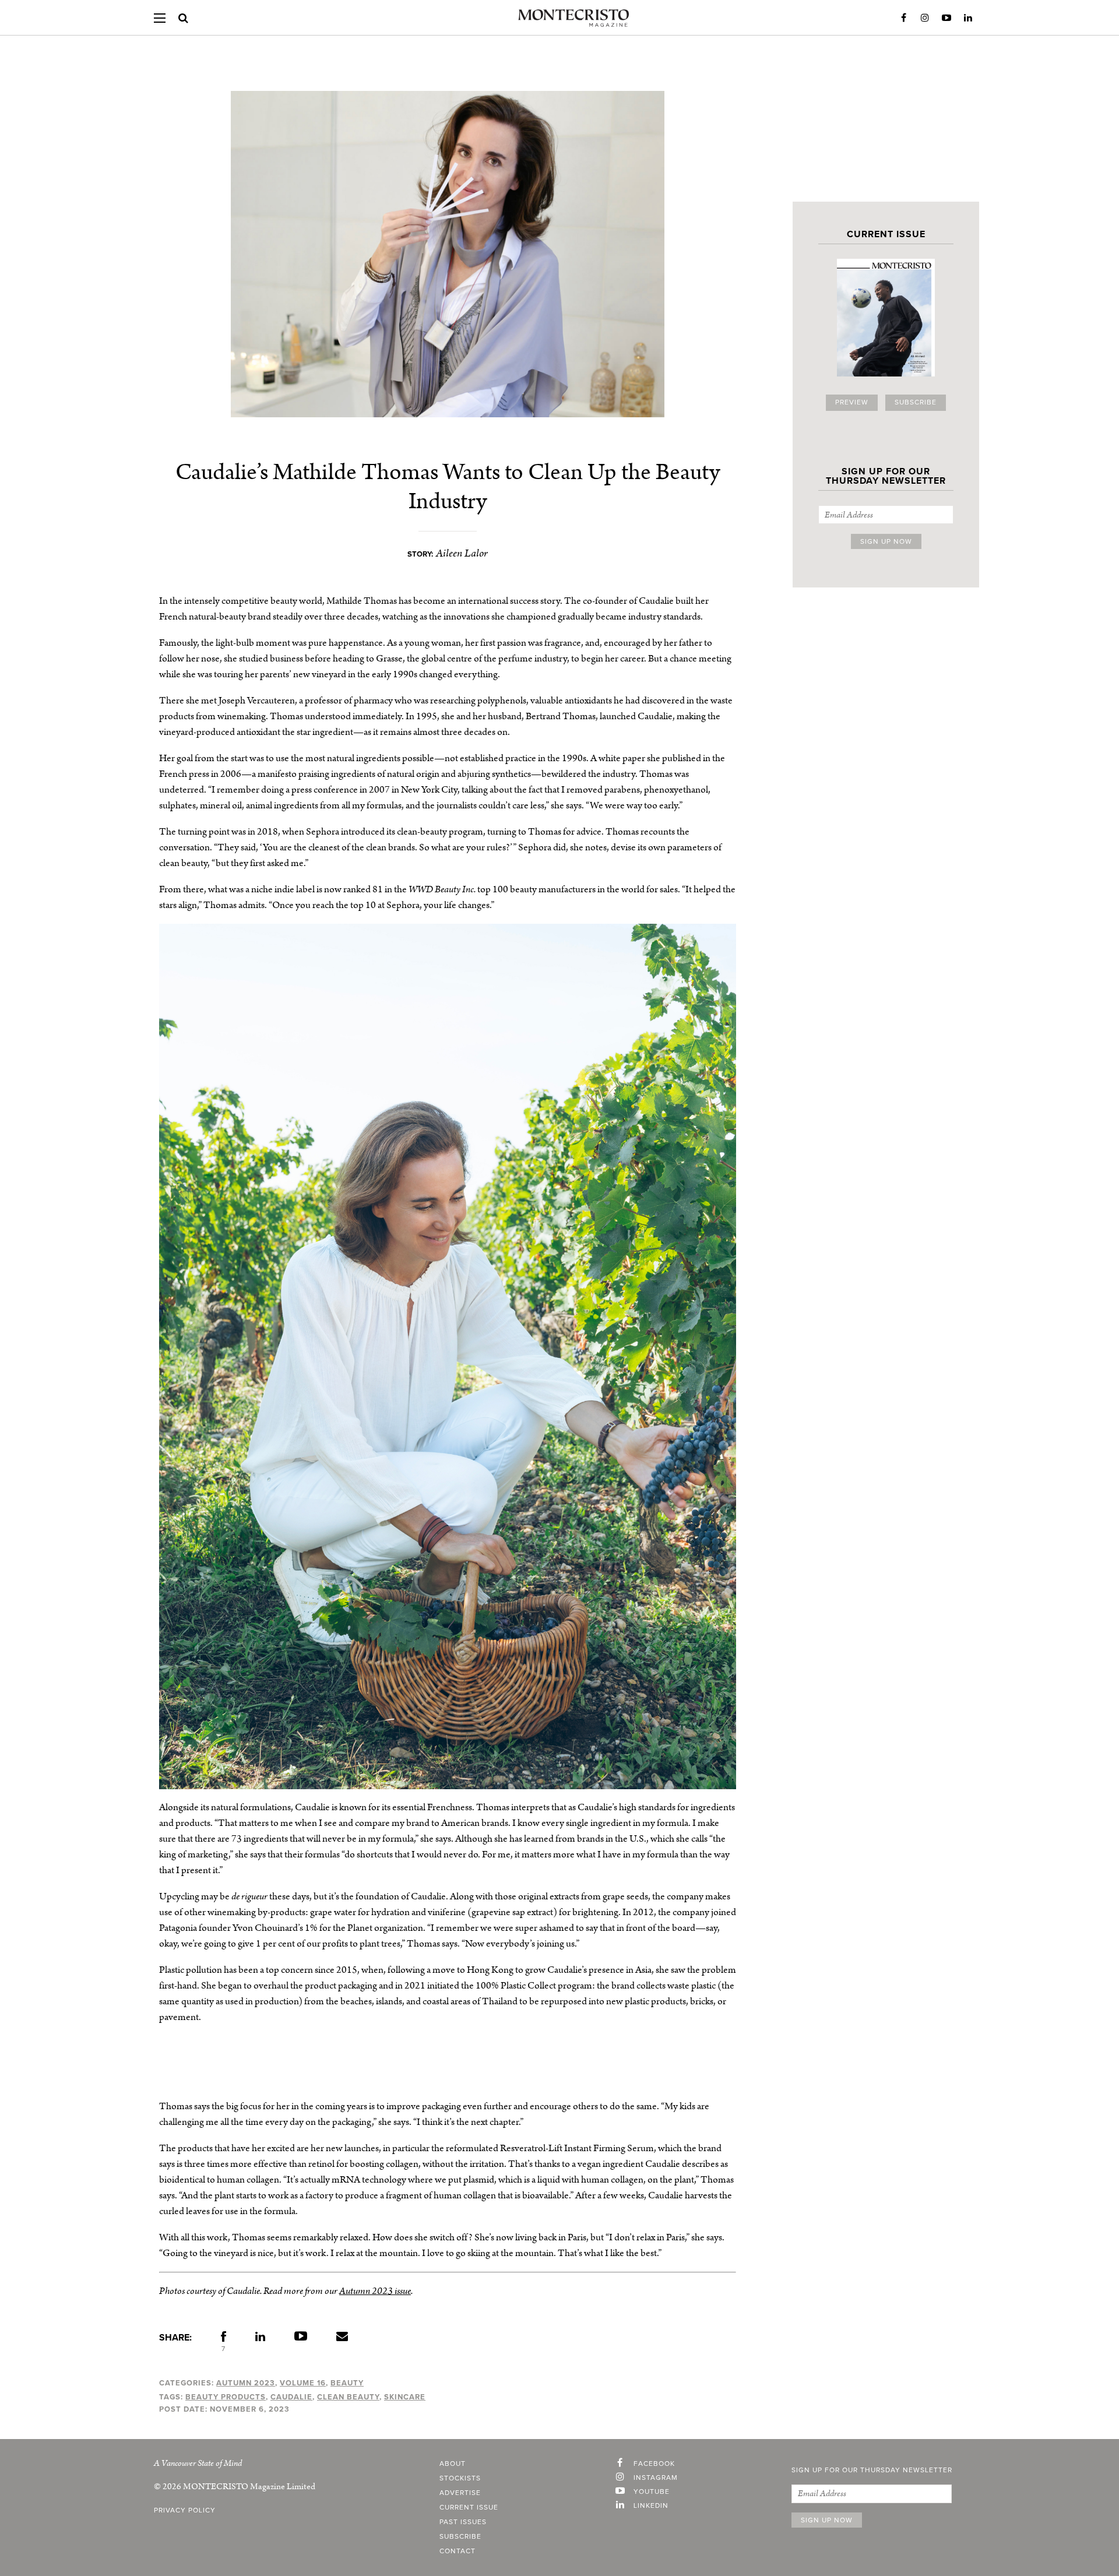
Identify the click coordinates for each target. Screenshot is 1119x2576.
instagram (656, 2478)
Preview (852, 403)
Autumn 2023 (246, 2383)
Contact (458, 2552)
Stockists (460, 2479)
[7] (224, 2339)
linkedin (651, 2506)
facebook (654, 2464)
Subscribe (916, 403)
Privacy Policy (185, 2511)
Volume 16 (303, 2383)
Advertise (460, 2493)
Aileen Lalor (462, 553)
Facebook (903, 18)
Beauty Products (226, 2397)
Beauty (347, 2383)
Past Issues (463, 2522)
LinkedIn (968, 18)
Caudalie (291, 2397)
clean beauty (348, 2397)
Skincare (405, 2397)
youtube (652, 2492)
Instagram (925, 18)
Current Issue (469, 2508)
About (453, 2464)
